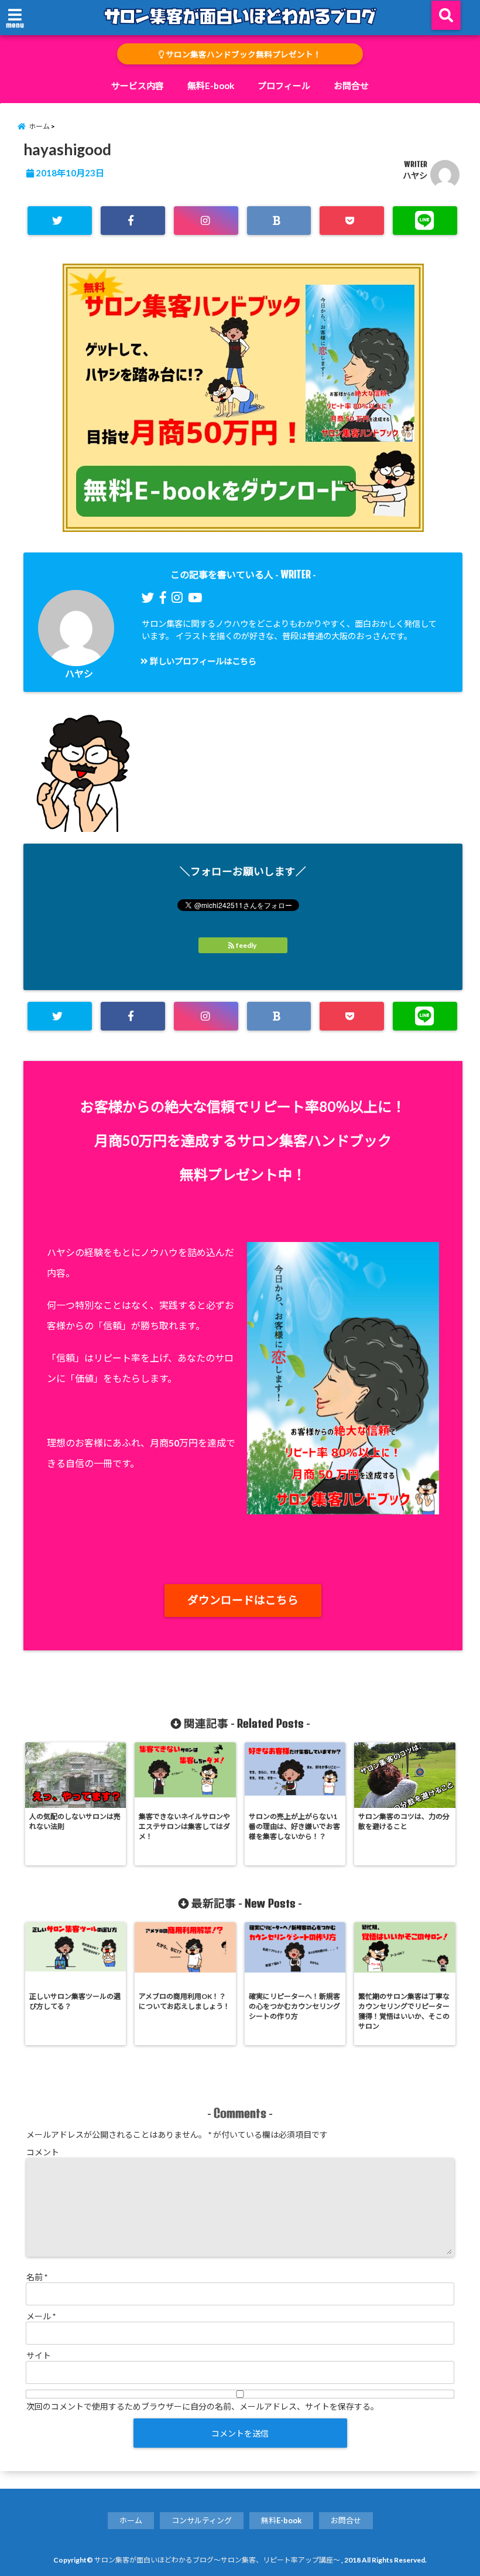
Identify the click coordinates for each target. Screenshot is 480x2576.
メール (41, 2316)
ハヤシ (415, 175)
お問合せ (351, 86)
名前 (37, 2277)
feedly (246, 945)
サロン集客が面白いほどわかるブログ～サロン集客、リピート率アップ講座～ (217, 2560)
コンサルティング (202, 2520)
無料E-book (211, 86)
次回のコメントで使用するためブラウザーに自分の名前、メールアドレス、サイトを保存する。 (203, 2406)
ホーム (131, 2520)
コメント (43, 2152)
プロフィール (284, 86)
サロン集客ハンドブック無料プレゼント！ (243, 54)
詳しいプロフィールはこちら (202, 661)
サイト (39, 2355)
